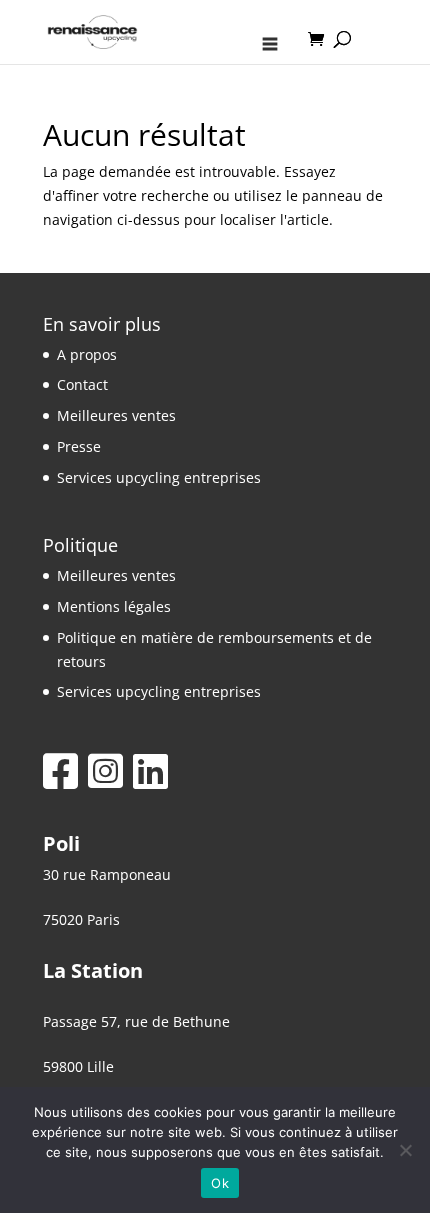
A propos (87, 354)
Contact (82, 384)
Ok (220, 1183)
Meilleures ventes (116, 415)
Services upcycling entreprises (159, 477)
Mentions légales (114, 606)
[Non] (405, 1150)
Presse (79, 446)
